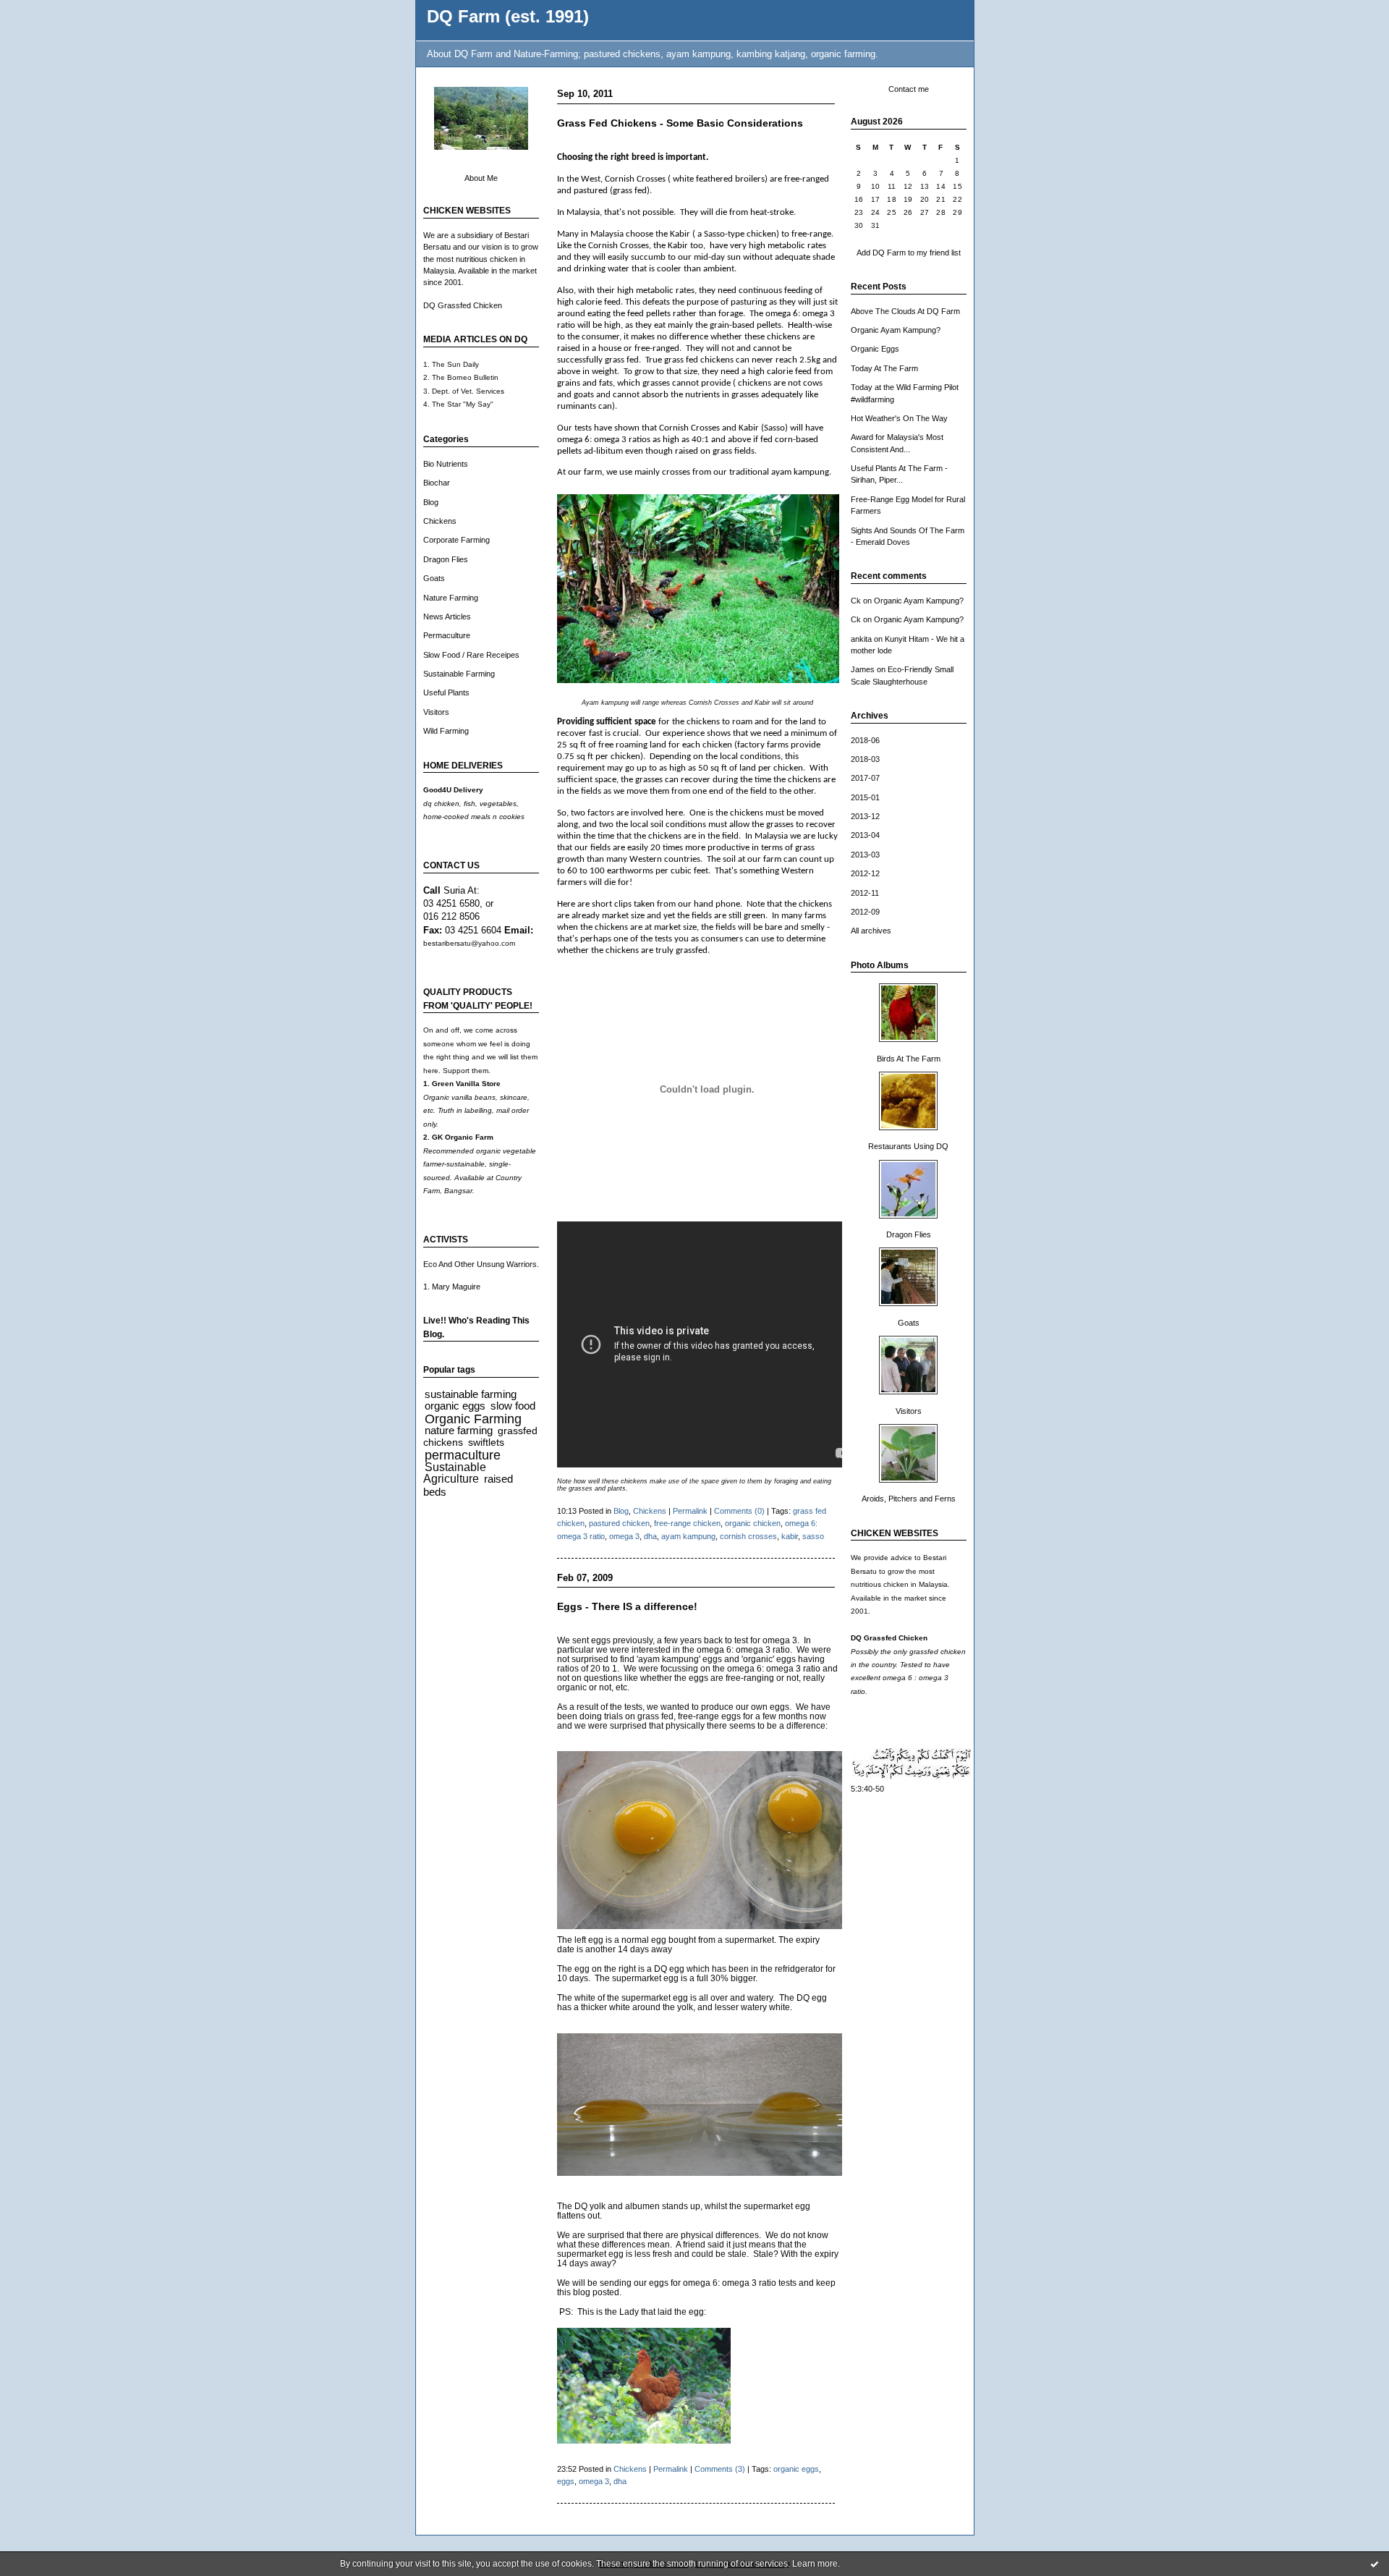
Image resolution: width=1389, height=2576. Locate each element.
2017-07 (865, 778)
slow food (513, 1406)
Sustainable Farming (459, 674)
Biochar (437, 483)
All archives (871, 931)
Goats (434, 578)
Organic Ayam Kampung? (896, 330)
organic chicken (753, 1523)
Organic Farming (473, 1419)
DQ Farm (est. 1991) (508, 17)
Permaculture (447, 635)
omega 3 (624, 1536)
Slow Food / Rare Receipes (471, 655)
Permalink (690, 1511)
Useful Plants (446, 692)
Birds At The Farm (909, 1059)
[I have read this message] (1375, 2564)
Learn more (815, 2564)
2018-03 (865, 759)
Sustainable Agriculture (455, 1473)
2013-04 (865, 835)
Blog (431, 502)
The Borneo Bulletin (465, 377)
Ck (856, 601)
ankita (861, 639)
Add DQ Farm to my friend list (909, 253)
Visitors (436, 712)
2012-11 (865, 893)
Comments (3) (720, 2469)
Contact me (909, 89)
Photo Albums (880, 965)
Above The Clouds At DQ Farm (905, 311)
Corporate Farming (456, 540)
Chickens (440, 521)
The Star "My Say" (463, 404)
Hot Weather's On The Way (899, 418)
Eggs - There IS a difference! (627, 1607)
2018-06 (865, 740)
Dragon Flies (446, 559)
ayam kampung (688, 1536)
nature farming (459, 1430)
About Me (481, 178)
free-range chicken (687, 1523)
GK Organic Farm (463, 1137)
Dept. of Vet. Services (468, 391)
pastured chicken (619, 1523)
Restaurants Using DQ (908, 1146)
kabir (790, 1536)
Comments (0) (739, 1511)
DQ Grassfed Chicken (463, 305)
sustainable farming (471, 1394)
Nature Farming (451, 598)
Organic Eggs (875, 349)
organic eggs (455, 1406)
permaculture (463, 1455)
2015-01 (865, 797)
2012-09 (865, 912)
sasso (813, 1536)
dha (650, 1536)
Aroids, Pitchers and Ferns (909, 1499)
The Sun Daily (455, 364)
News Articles (447, 617)
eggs (566, 2481)
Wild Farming (446, 731)
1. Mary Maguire (452, 1287)
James (863, 669)
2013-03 (865, 855)
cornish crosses (748, 1536)
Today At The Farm (884, 368)
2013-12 (865, 816)
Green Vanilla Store (466, 1084)
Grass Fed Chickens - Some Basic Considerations (680, 123)
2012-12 (865, 873)
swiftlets (486, 1442)
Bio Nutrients (446, 464)
